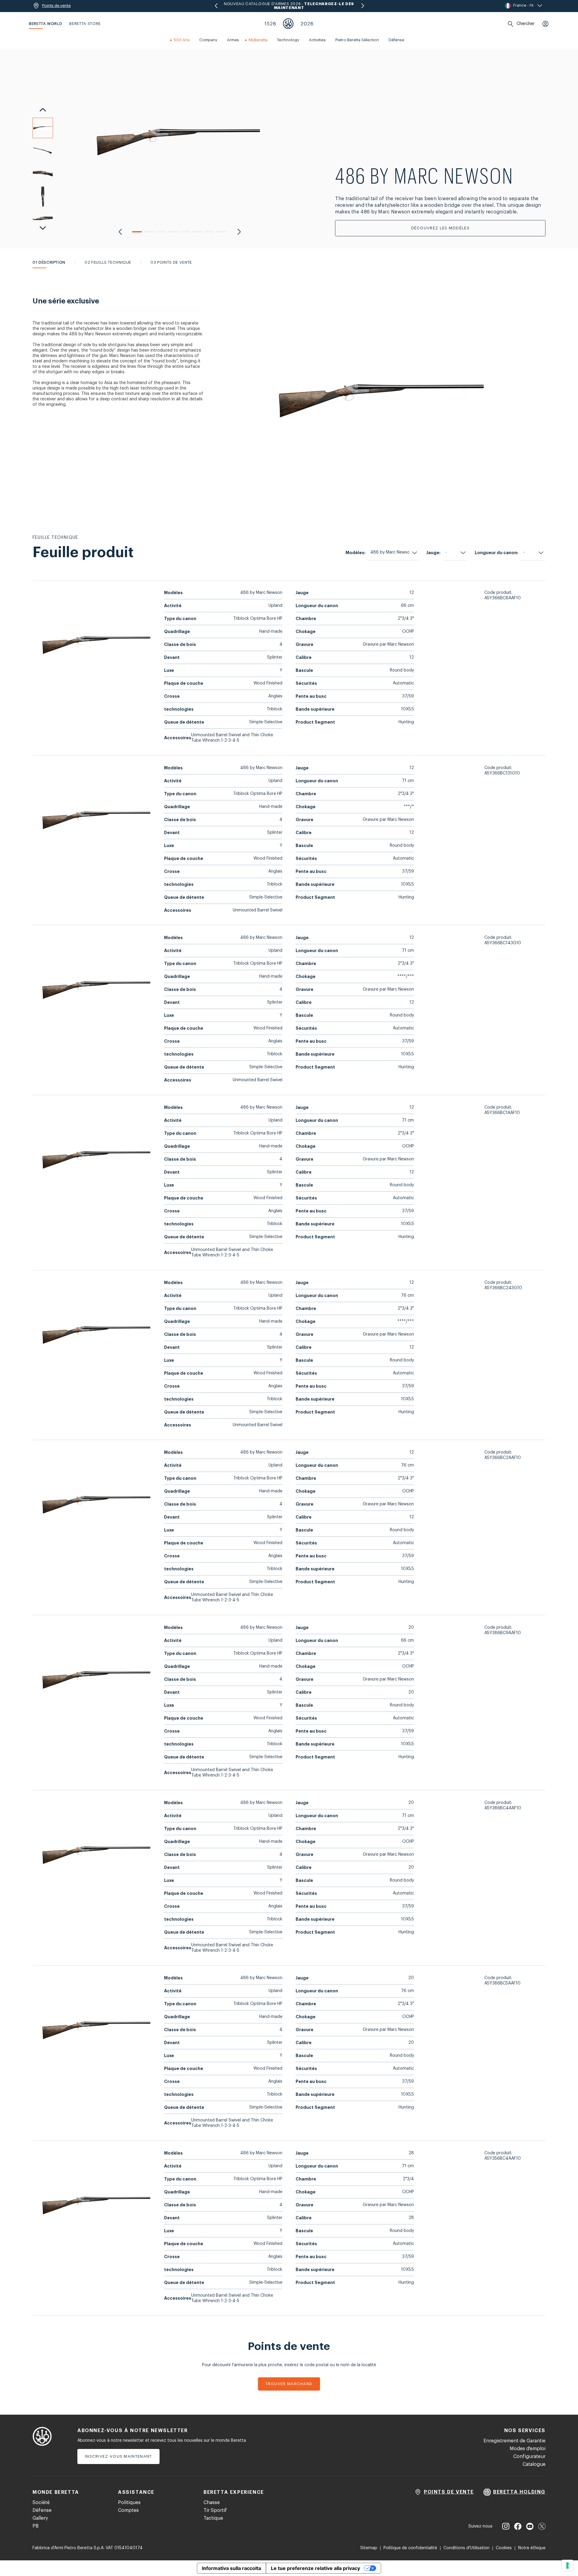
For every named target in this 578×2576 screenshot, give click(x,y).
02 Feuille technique (108, 262)
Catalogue (534, 2464)
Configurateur (529, 2457)
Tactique (213, 2518)
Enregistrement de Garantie (514, 2441)
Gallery (40, 2518)
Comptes (128, 2510)
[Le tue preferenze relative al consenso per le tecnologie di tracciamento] (567, 2565)
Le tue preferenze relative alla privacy (315, 2568)
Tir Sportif (215, 2510)
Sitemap (369, 2548)
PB (36, 2526)
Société (41, 2503)
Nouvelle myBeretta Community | (289, 6)
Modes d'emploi (528, 2449)
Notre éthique (532, 2548)
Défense (42, 2510)
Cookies (504, 2548)
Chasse (212, 2503)
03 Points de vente (171, 262)
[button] (137, 232)
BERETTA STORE (85, 24)
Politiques (129, 2503)
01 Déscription (49, 262)
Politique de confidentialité (410, 2548)
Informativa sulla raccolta (232, 2568)
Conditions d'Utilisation (466, 2548)
